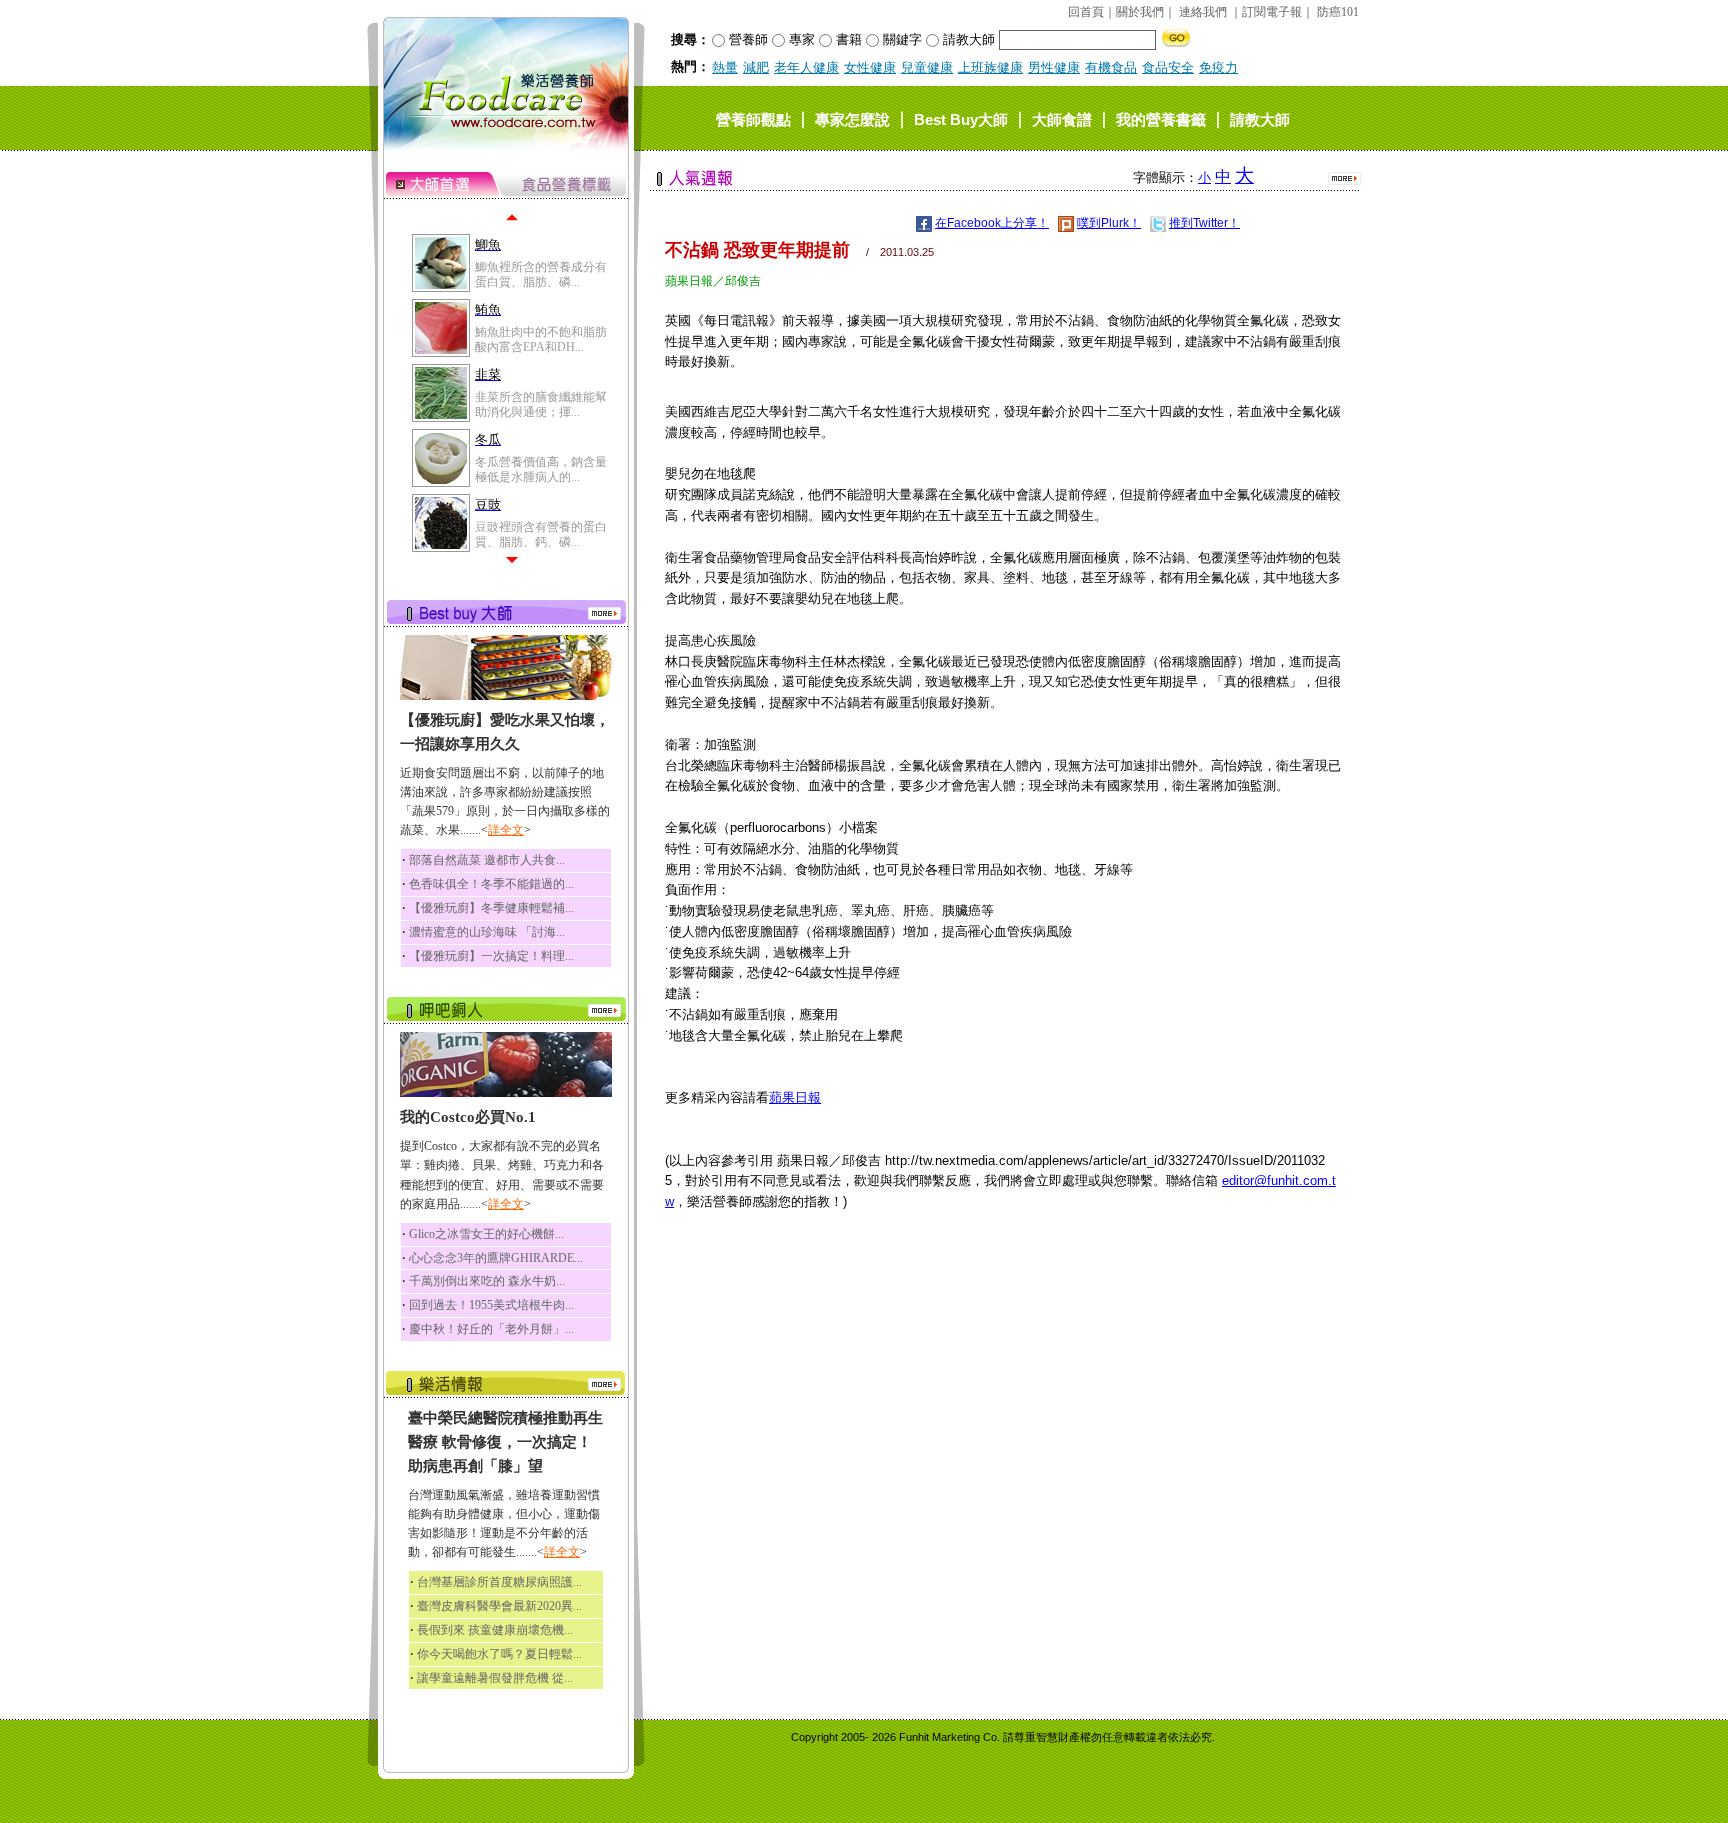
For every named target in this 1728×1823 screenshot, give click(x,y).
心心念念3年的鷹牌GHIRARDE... (496, 1258)
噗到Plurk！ (1109, 223)
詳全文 (506, 830)
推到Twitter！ (1204, 223)
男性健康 (1054, 67)
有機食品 (1111, 67)
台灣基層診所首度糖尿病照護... (499, 1582)
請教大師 (1260, 118)
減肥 (756, 67)
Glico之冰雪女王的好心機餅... (486, 1234)
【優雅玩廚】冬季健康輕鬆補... (491, 908)
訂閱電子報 (1272, 12)
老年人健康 (806, 67)
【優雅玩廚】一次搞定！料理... (491, 956)
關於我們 (1140, 12)
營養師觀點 (753, 118)
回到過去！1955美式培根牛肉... (491, 1305)
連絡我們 (1203, 12)
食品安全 (1168, 67)
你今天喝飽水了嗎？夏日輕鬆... (499, 1654)
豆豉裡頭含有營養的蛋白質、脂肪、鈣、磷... (541, 534)
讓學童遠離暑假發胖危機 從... (495, 1678)
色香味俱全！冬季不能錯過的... (491, 884)
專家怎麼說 (852, 118)
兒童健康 (927, 67)
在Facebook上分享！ (992, 223)
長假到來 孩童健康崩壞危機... (495, 1630)
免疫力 (1218, 67)
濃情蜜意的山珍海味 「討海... (487, 932)
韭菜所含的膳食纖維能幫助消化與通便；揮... (541, 404)
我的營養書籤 (1161, 118)
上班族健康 (990, 67)
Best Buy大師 (961, 118)
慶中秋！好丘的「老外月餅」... (491, 1329)
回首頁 (1086, 12)
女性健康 (870, 67)
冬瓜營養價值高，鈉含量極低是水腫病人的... (541, 469)
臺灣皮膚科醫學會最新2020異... (499, 1606)
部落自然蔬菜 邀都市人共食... (487, 860)
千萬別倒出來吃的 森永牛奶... (487, 1281)
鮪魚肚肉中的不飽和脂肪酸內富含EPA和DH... (541, 339)
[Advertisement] (1003, 1377)
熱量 (725, 67)
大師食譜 (1062, 118)
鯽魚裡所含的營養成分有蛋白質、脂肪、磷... (541, 274)
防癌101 (1338, 12)
